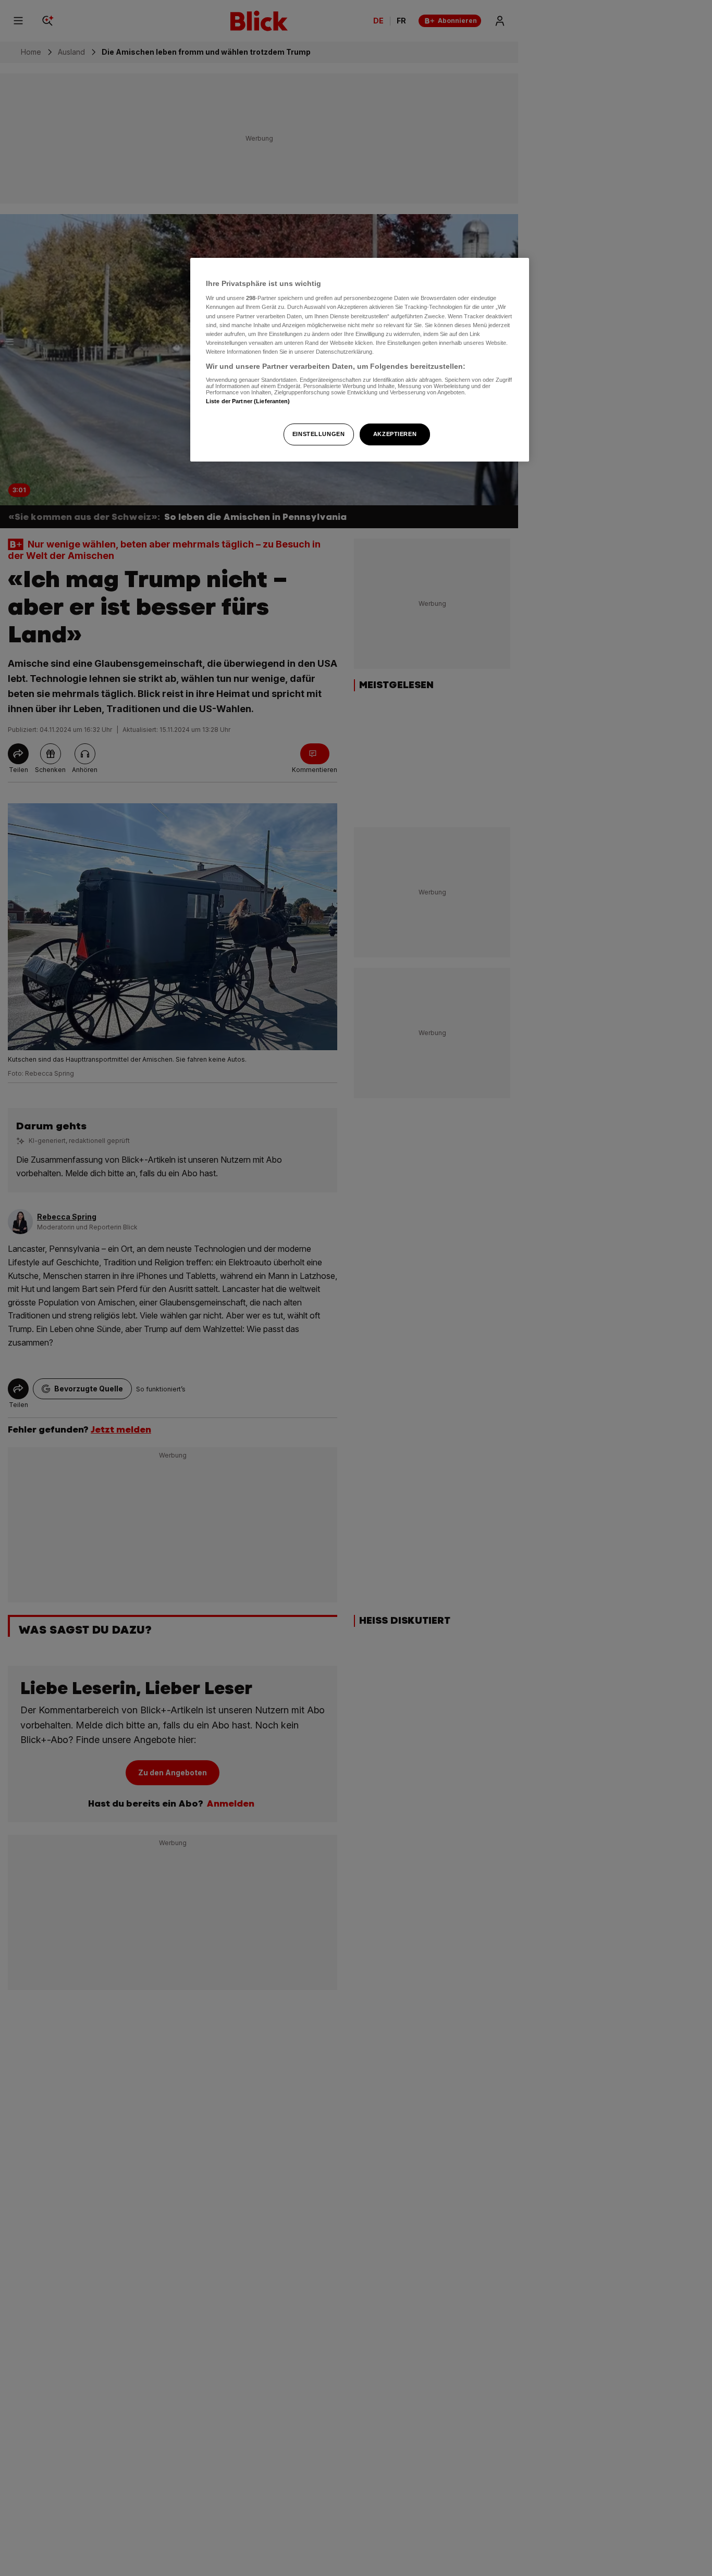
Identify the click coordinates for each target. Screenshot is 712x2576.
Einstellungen (318, 434)
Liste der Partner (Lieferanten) (248, 401)
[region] (360, 360)
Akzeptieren (395, 434)
